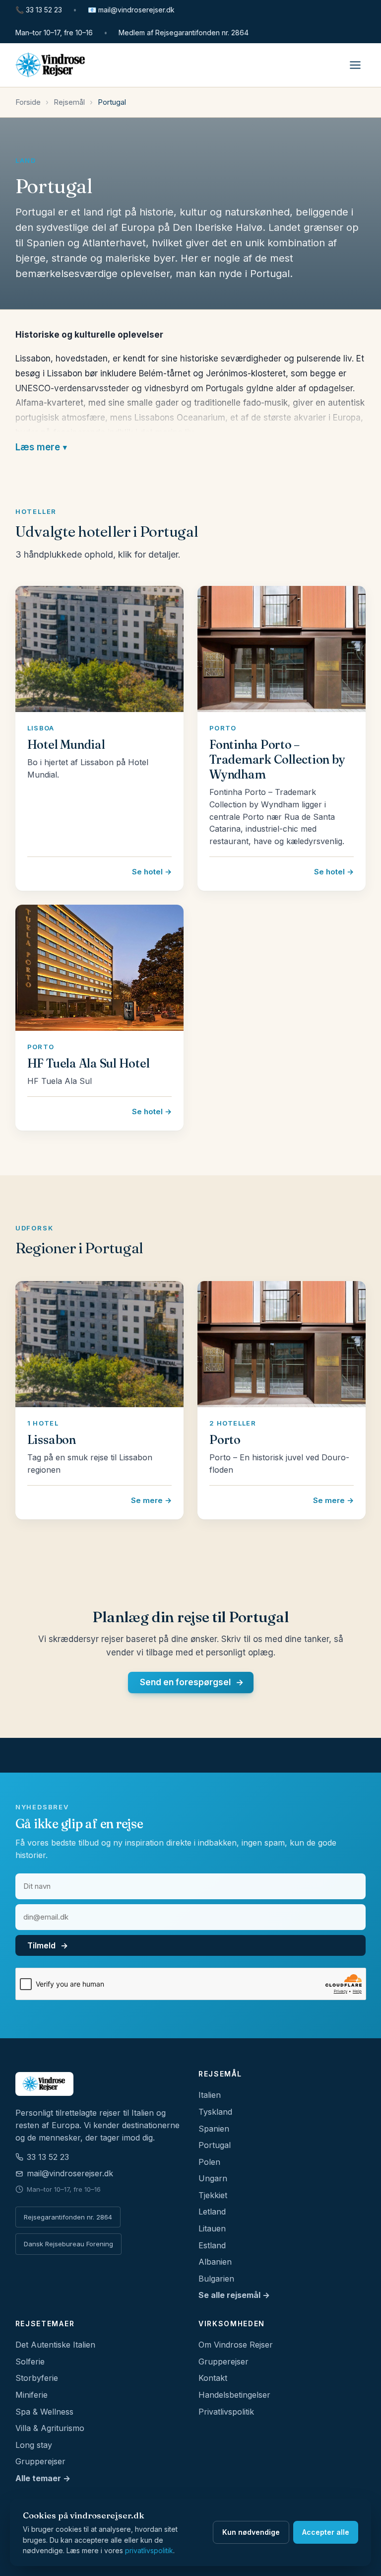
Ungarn (213, 2178)
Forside (28, 102)
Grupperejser (40, 2461)
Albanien (215, 2262)
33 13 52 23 (39, 10)
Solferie (30, 2361)
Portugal (215, 2145)
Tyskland (215, 2112)
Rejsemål (69, 102)
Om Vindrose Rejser (236, 2345)
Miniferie (32, 2395)
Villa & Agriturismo (50, 2428)
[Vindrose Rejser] (99, 2084)
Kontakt (213, 2378)
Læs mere (38, 447)
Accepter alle (326, 2532)
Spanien (214, 2129)
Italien (210, 2095)
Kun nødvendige (251, 2532)
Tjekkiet (213, 2195)
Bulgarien (216, 2279)
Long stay (34, 2445)
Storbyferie (37, 2378)
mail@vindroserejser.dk (131, 10)
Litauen (212, 2228)
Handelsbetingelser (234, 2395)
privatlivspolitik (149, 2550)
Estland (212, 2245)
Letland (212, 2212)
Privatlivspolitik (226, 2412)
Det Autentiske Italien (55, 2345)
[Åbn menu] (355, 65)
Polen (209, 2162)
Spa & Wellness (44, 2412)
